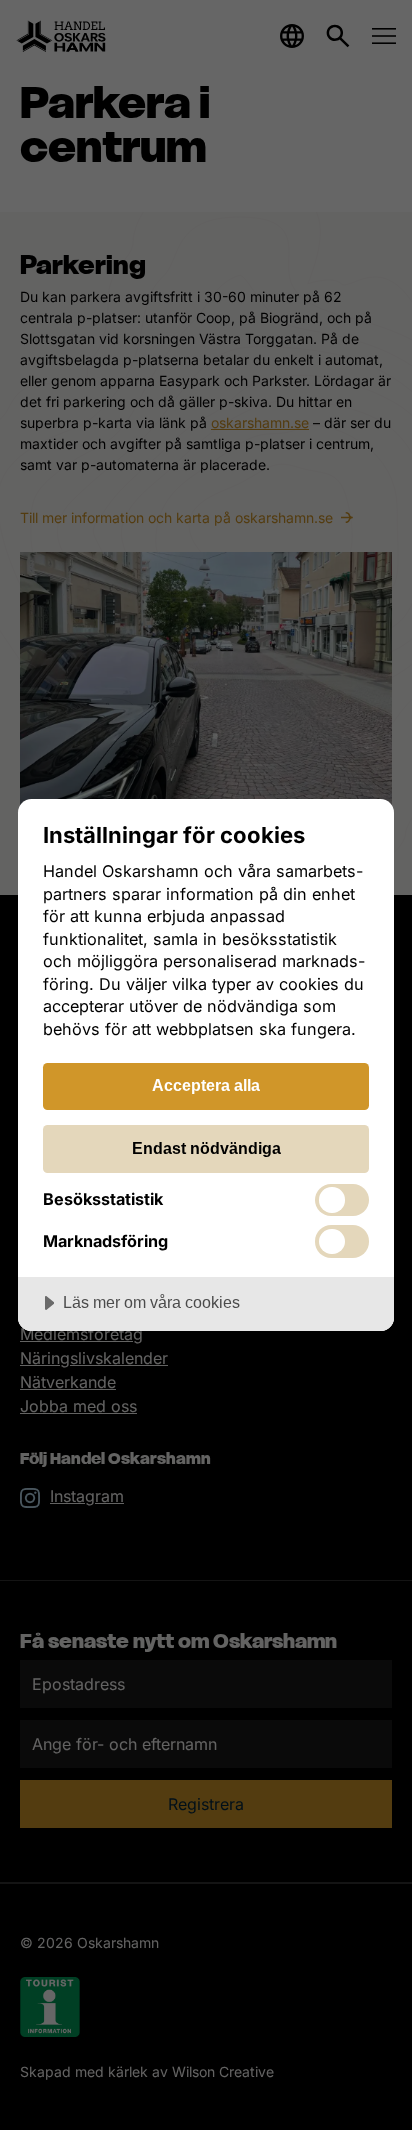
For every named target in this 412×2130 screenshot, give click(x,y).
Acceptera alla (206, 1085)
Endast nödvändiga (206, 1148)
